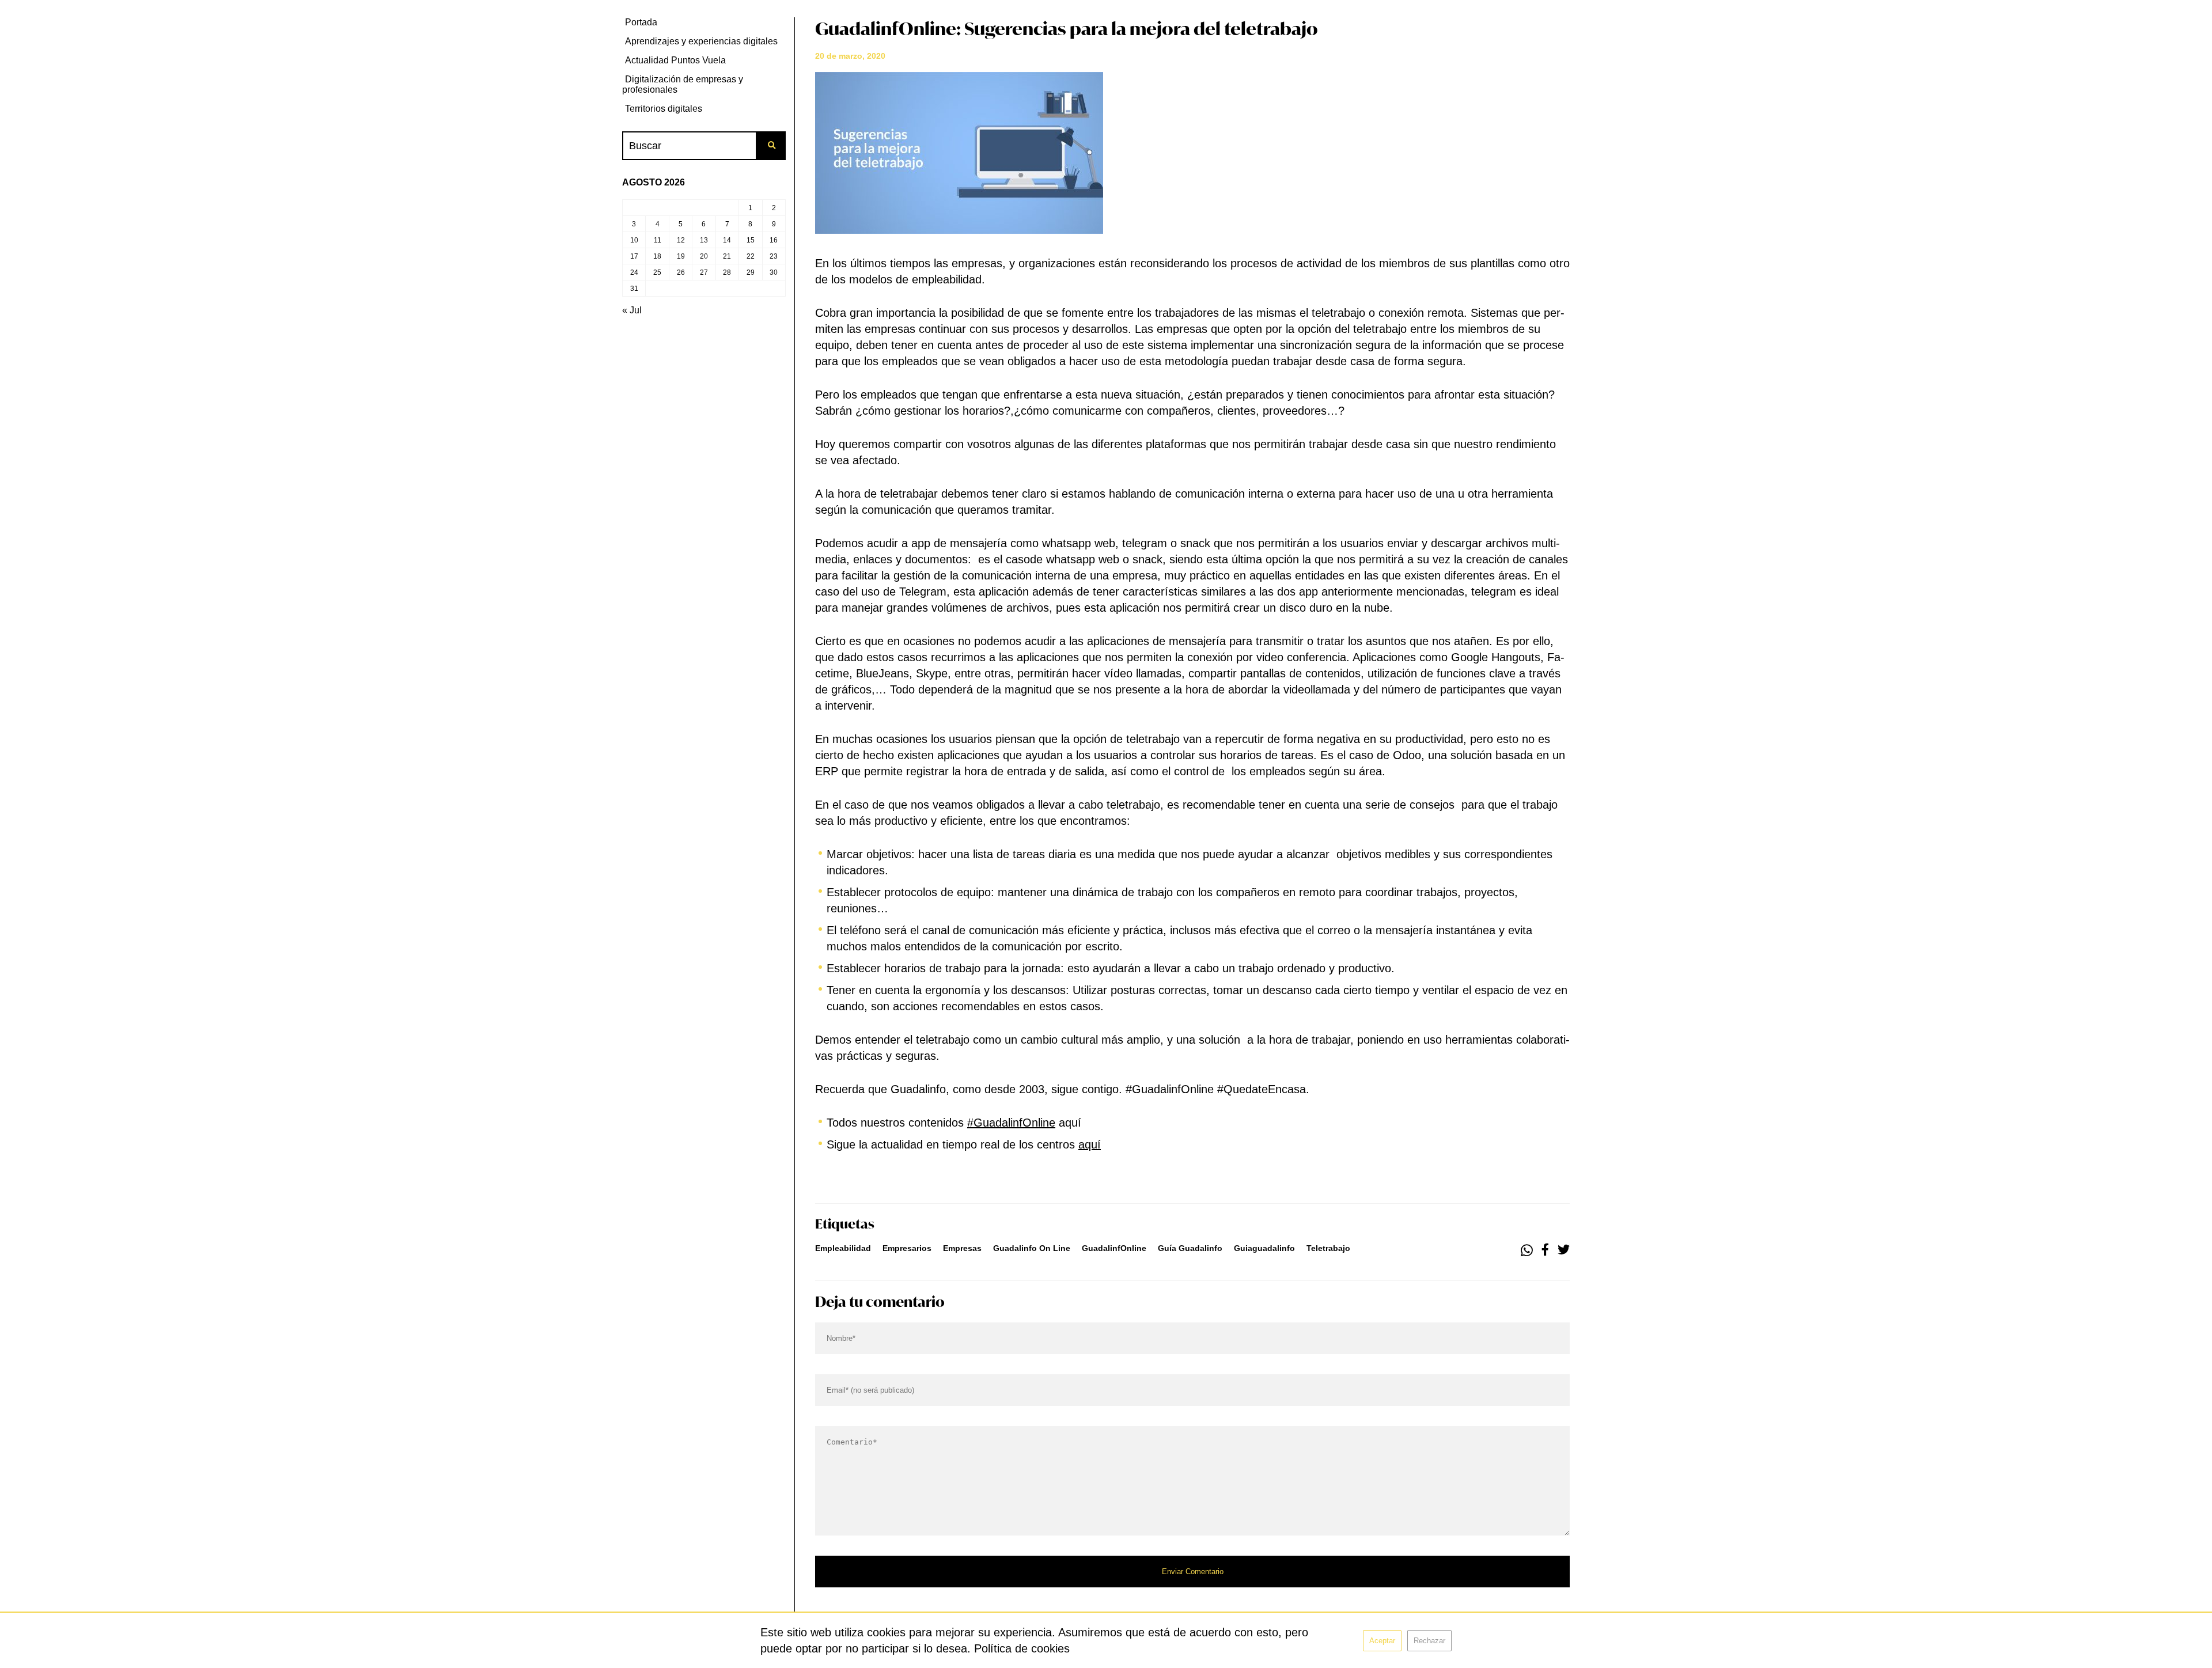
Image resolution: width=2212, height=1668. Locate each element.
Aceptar (1382, 1641)
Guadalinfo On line (1032, 1248)
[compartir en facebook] (1545, 1250)
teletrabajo (1328, 1248)
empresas (962, 1248)
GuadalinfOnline (1114, 1248)
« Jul (632, 310)
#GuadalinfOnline (1011, 1123)
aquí (1090, 1144)
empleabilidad (843, 1248)
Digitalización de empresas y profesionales (683, 84)
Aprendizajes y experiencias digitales (701, 41)
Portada (641, 22)
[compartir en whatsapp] (1527, 1250)
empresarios (907, 1248)
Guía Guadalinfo (1190, 1248)
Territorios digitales (664, 109)
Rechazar (1429, 1641)
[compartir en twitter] (1564, 1250)
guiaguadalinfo (1264, 1248)
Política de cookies (1022, 1648)
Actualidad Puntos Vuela (675, 60)
